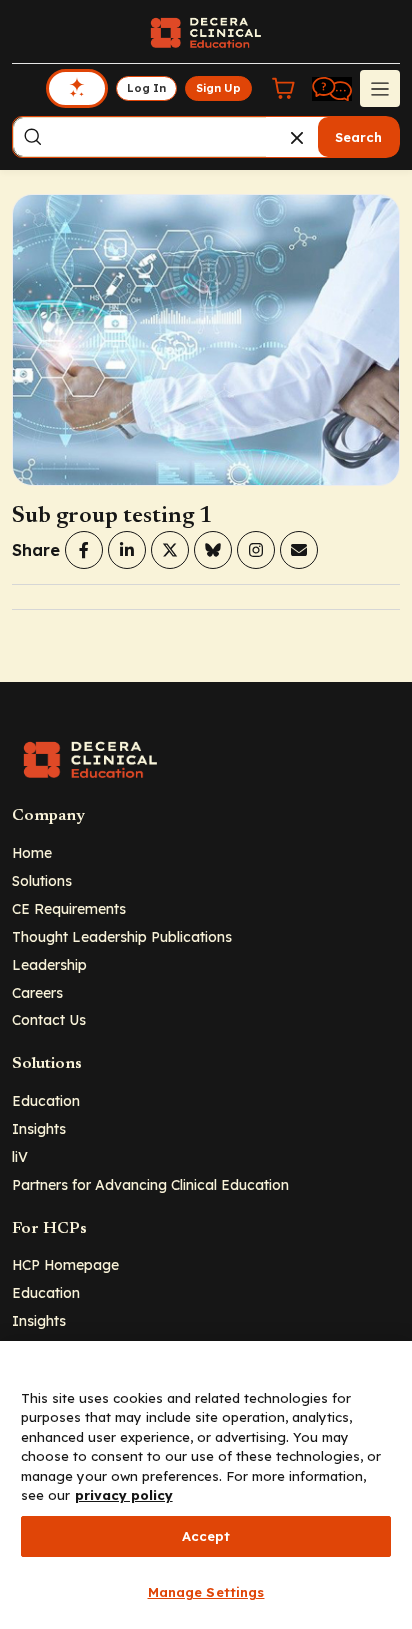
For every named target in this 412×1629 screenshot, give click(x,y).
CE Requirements (69, 908)
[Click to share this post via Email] (299, 550)
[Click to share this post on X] (170, 550)
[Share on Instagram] (256, 550)
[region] (206, 1485)
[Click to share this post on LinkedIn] (127, 550)
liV (20, 1156)
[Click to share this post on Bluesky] (213, 550)
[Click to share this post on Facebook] (84, 550)
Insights (39, 1128)
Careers (37, 992)
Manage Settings (206, 1592)
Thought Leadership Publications (122, 936)
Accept (206, 1536)
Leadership (49, 964)
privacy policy (124, 1495)
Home (32, 852)
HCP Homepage (65, 1264)
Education (46, 1100)
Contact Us (49, 1019)
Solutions (42, 880)
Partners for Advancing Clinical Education (150, 1184)
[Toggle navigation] (380, 88)
